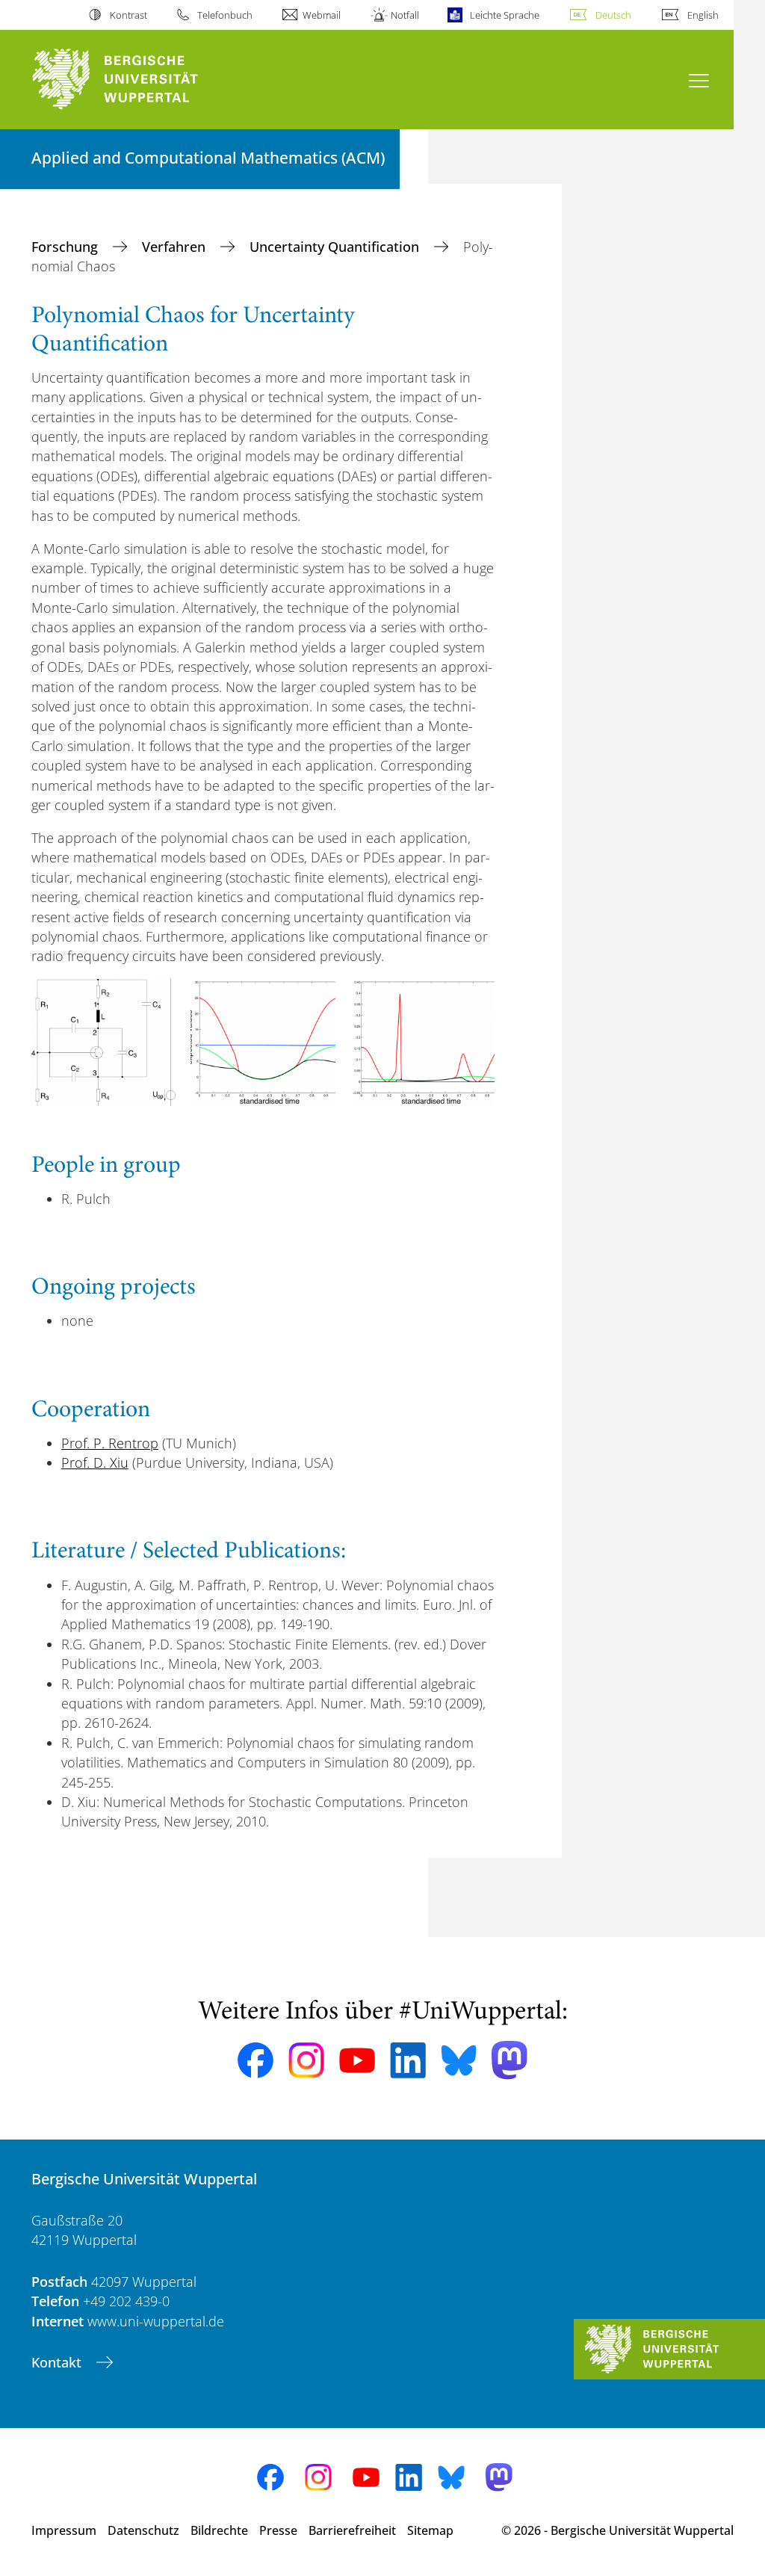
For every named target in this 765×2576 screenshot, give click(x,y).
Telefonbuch (225, 15)
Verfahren (176, 247)
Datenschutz (143, 2530)
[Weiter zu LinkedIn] (408, 2060)
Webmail (322, 15)
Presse (278, 2530)
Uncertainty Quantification (336, 247)
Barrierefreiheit (352, 2530)
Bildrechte (219, 2530)
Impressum (64, 2530)
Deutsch (613, 15)
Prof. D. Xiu (95, 1462)
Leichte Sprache (504, 15)
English (703, 15)
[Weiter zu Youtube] (357, 2060)
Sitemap (430, 2530)
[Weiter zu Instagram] (306, 2060)
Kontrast (128, 15)
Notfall (405, 15)
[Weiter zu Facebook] (255, 2060)
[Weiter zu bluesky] (459, 2060)
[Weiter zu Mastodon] (510, 2060)
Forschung (66, 247)
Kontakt (58, 2362)
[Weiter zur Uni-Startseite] (142, 80)
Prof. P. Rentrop (110, 1443)
